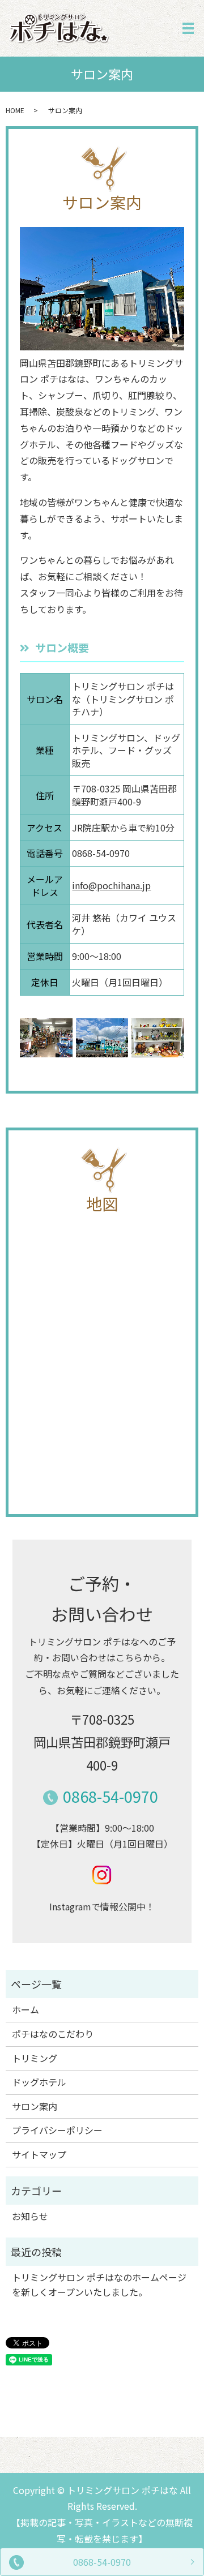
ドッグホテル (39, 2082)
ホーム (25, 2009)
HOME (15, 110)
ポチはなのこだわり (53, 2034)
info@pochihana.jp (111, 885)
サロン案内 (35, 2106)
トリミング (35, 2058)
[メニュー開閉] (188, 28)
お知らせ (30, 2216)
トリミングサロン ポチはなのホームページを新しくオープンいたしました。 (99, 2284)
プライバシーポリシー (57, 2130)
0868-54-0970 (102, 2562)
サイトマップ (39, 2154)
